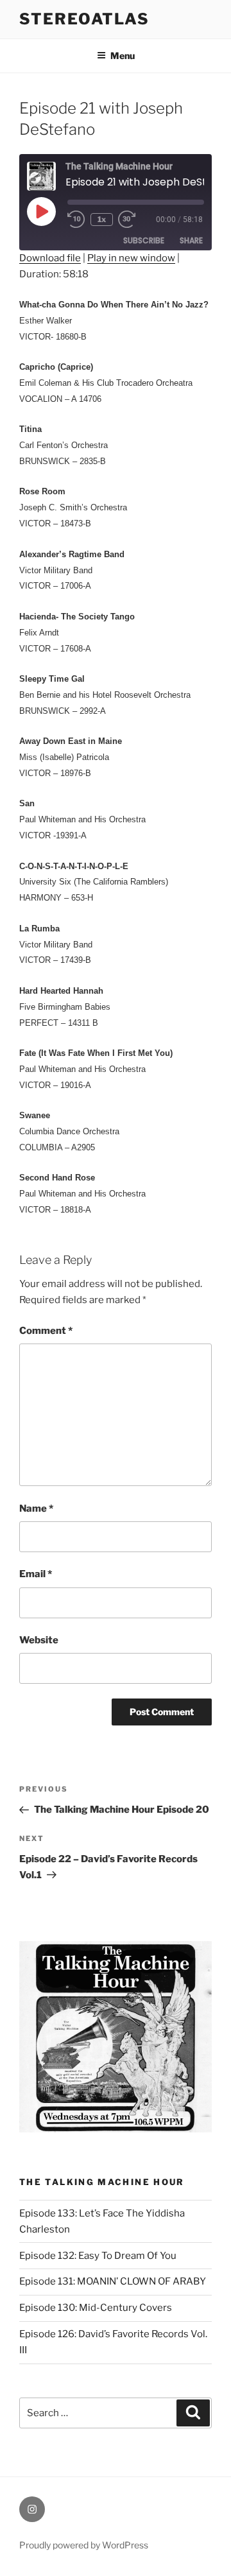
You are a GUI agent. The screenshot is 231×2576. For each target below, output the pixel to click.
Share (191, 240)
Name (36, 1508)
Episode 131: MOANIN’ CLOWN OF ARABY (113, 2281)
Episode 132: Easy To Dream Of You (98, 2256)
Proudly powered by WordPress (84, 2545)
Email (36, 1574)
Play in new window (131, 258)
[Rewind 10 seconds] (76, 220)
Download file (50, 258)
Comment (46, 1331)
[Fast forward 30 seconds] (136, 220)
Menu (123, 56)
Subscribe (144, 240)
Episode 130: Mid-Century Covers (96, 2308)
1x (102, 219)
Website (39, 1640)
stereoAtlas (84, 19)
